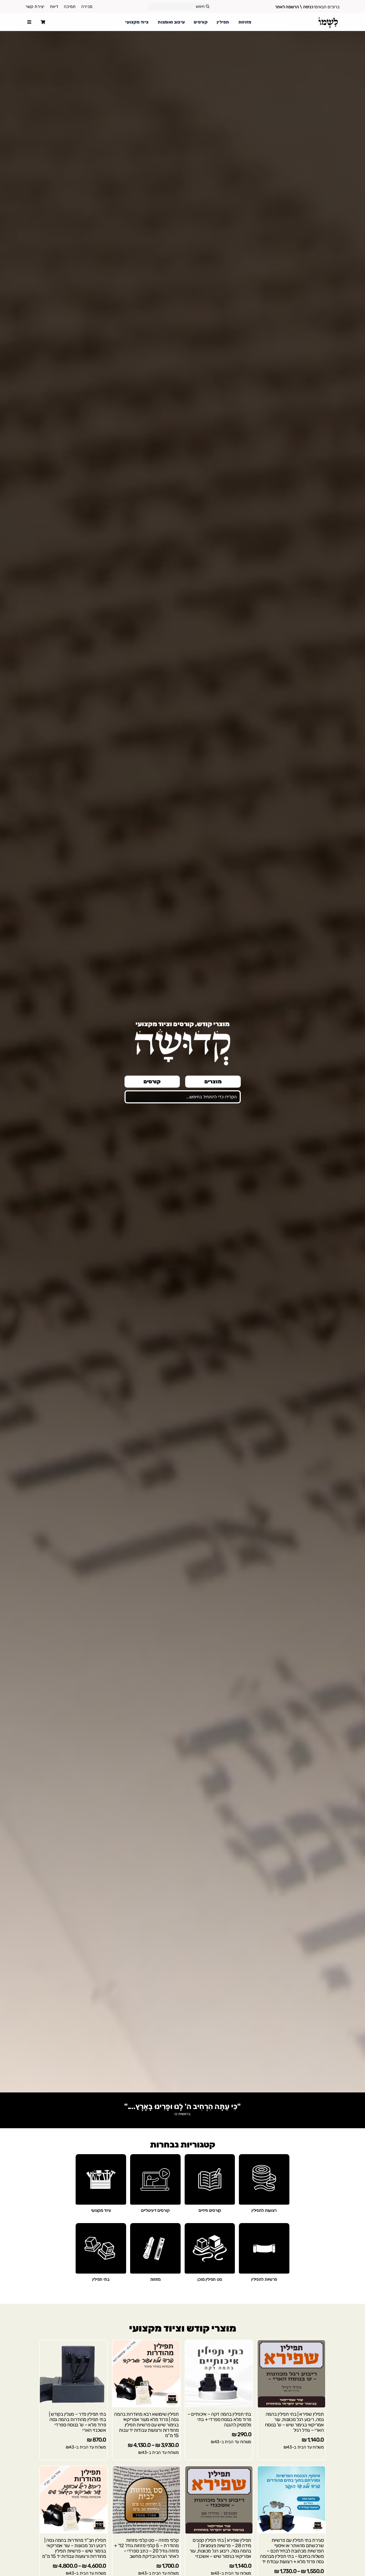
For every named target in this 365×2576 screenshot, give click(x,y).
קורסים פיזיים (210, 2210)
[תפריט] (29, 22)
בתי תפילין (101, 2279)
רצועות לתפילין (264, 2210)
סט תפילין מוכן (210, 2279)
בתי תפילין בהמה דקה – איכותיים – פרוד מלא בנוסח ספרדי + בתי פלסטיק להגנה (219, 2419)
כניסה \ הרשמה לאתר (294, 7)
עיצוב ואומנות (171, 22)
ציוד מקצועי (137, 22)
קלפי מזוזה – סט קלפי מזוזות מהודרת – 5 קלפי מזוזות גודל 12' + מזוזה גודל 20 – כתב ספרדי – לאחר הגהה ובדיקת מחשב (146, 2548)
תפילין (223, 22)
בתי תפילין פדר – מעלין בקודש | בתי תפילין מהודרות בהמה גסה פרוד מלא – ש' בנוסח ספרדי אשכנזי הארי (77, 2422)
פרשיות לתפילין (264, 2279)
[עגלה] (43, 22)
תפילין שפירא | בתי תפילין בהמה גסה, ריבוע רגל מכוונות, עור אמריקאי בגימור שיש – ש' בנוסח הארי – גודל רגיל (294, 2422)
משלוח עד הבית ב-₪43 (304, 2447)
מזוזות (245, 22)
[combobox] (179, 7)
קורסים (201, 22)
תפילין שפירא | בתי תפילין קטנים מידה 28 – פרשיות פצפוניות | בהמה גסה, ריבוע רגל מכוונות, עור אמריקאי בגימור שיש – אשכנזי (220, 2548)
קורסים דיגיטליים (155, 2210)
